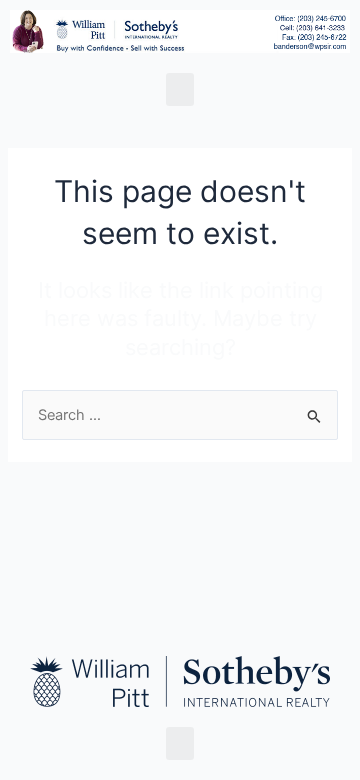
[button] (180, 89)
